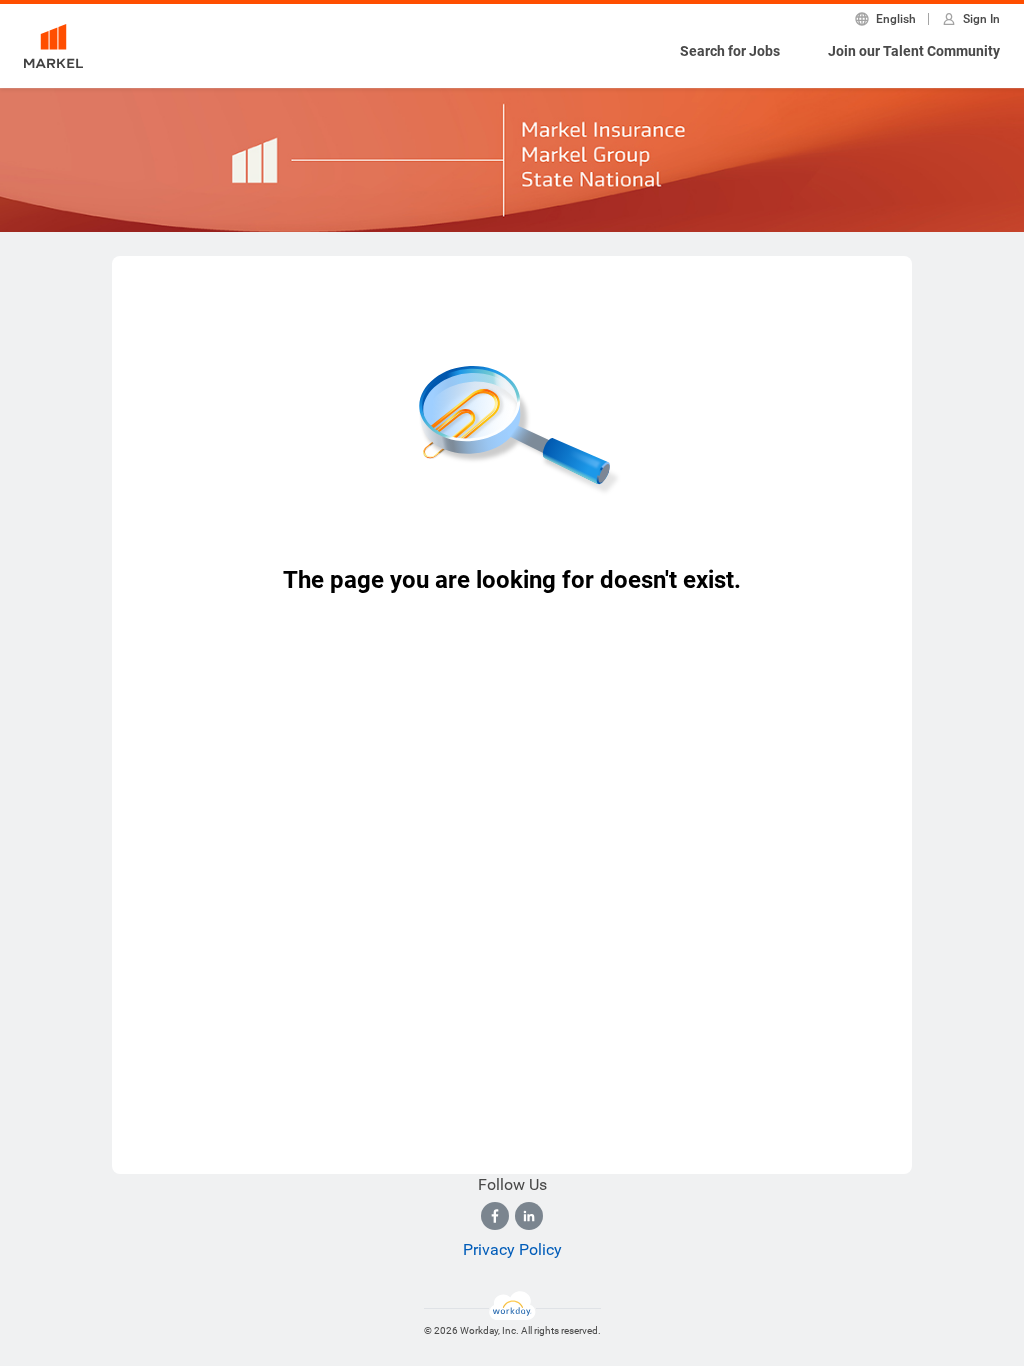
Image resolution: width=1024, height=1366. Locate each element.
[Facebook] (495, 1216)
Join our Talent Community (914, 51)
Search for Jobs (730, 51)
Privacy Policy (512, 1249)
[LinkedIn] (529, 1216)
